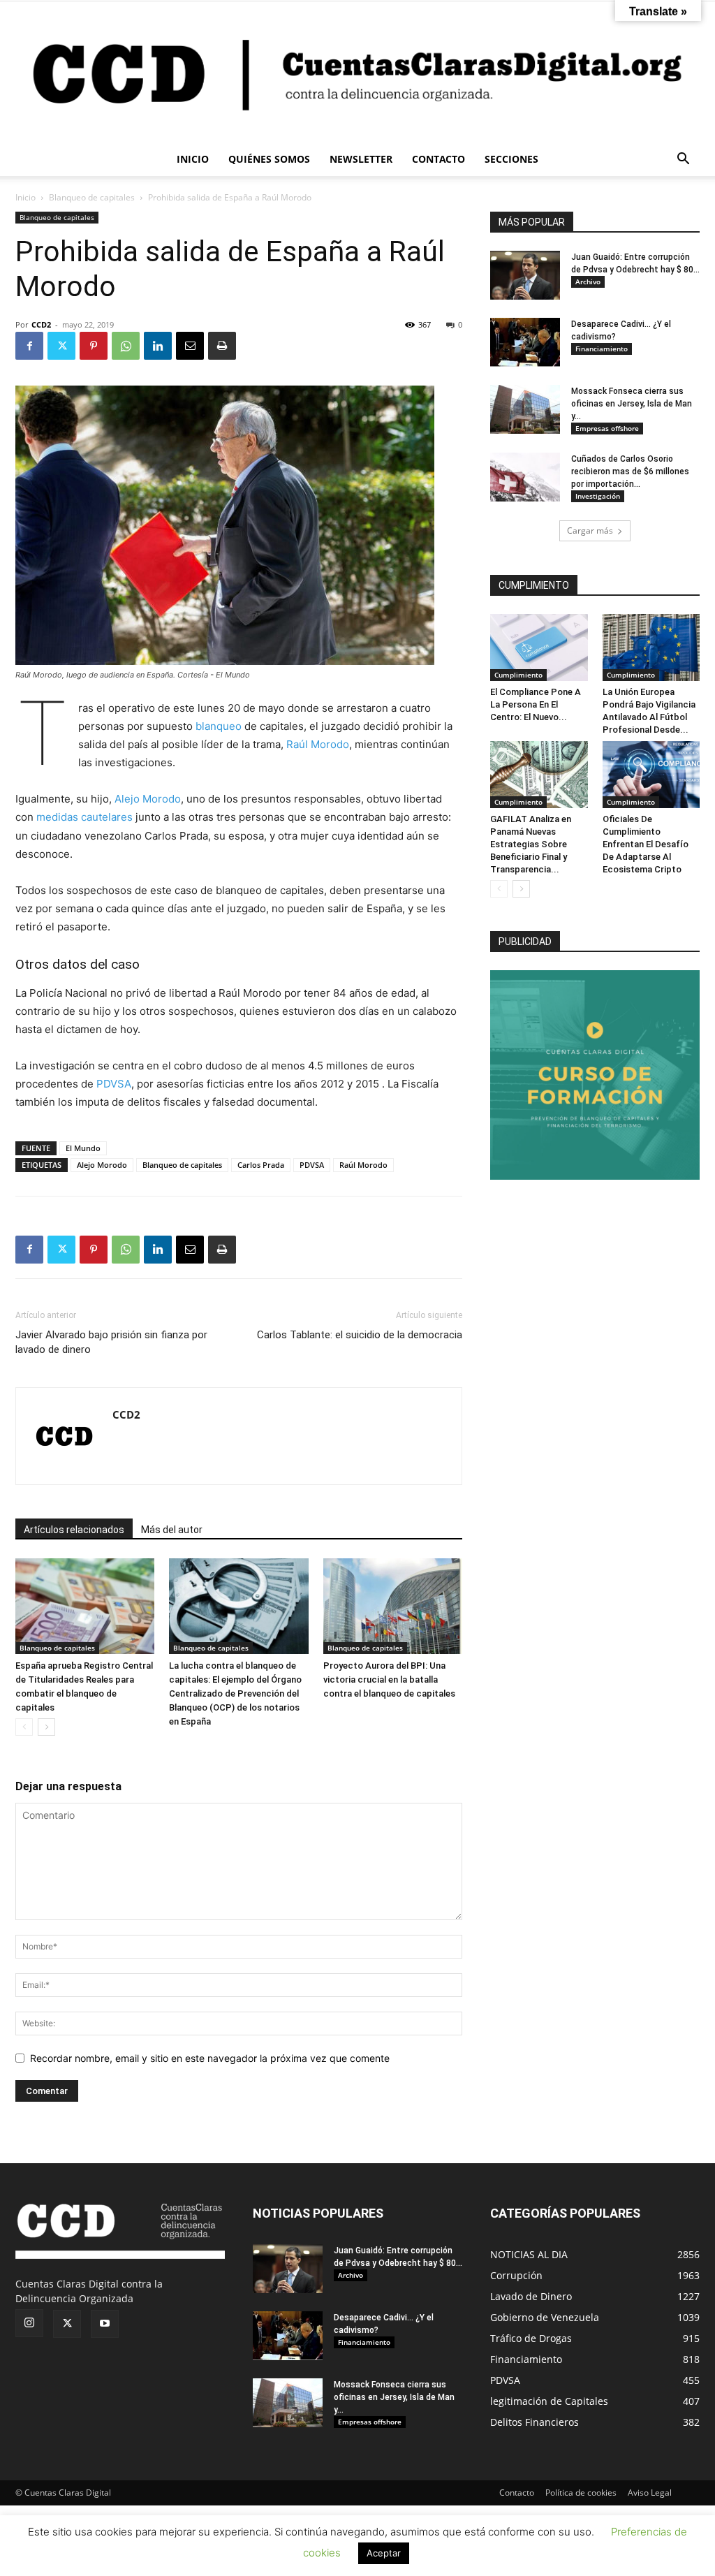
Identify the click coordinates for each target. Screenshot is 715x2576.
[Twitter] (61, 346)
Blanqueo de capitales (92, 197)
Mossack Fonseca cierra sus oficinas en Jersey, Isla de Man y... (632, 404)
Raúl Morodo (318, 744)
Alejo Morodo (148, 799)
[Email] (190, 346)
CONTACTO (438, 159)
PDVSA (114, 1084)
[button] (683, 160)
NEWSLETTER (361, 159)
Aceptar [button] (384, 2553)
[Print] (222, 346)
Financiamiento (602, 349)
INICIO (193, 159)
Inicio (25, 197)
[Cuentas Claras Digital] (357, 72)
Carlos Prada (261, 1165)
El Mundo (83, 1148)
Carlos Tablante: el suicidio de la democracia (360, 1335)
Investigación (598, 496)
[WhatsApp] (126, 346)
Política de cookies (581, 2493)
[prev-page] (24, 1727)
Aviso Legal (650, 2493)
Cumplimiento (518, 675)
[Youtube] (105, 2324)
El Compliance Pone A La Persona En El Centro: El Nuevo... (536, 704)
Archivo (588, 281)
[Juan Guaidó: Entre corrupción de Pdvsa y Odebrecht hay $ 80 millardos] (525, 275)
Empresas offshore (607, 428)
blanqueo (219, 726)
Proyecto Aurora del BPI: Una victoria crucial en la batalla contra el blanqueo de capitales (389, 1679)
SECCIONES (511, 159)
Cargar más (590, 530)
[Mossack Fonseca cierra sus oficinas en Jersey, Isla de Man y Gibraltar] (525, 409)
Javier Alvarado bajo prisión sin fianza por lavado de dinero (111, 1342)
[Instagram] (29, 2323)
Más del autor (172, 1530)
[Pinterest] (94, 346)
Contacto (517, 2493)
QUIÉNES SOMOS (269, 159)
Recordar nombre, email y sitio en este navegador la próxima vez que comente (210, 2058)
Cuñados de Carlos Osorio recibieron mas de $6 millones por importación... (630, 471)
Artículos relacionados (74, 1530)
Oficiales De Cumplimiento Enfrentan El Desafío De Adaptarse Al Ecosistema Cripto (646, 844)
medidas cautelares (84, 817)
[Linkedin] (158, 346)
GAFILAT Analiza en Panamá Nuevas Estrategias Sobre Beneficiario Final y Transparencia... (531, 844)
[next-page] (46, 1727)
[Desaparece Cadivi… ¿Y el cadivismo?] (525, 342)
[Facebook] (29, 346)
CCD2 (41, 324)
